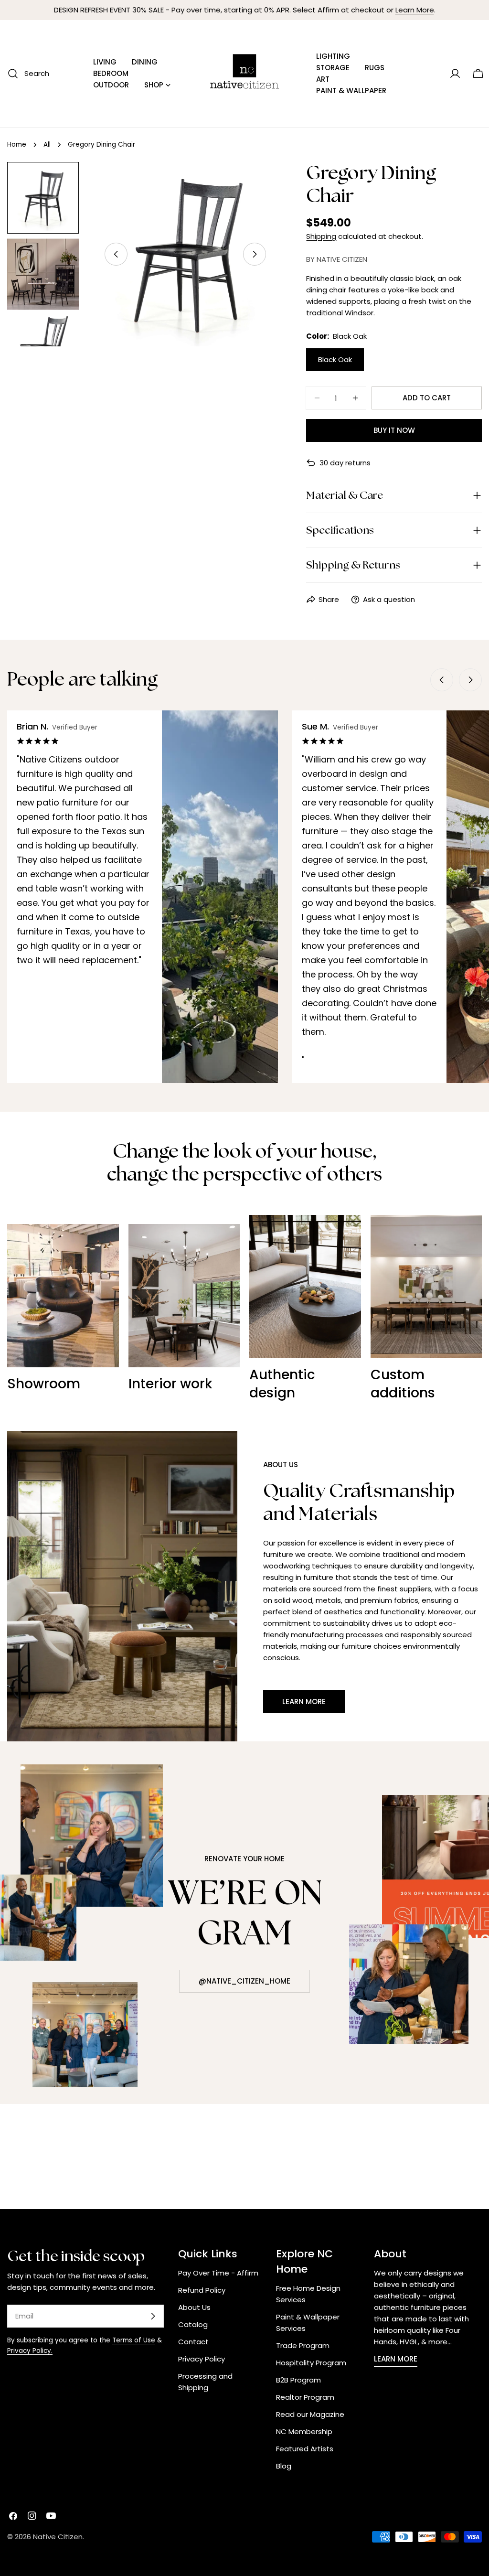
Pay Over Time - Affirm (218, 2273)
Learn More (415, 10)
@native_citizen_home (244, 1981)
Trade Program (303, 2345)
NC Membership (304, 2431)
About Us (194, 2307)
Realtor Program (305, 2397)
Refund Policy (202, 2290)
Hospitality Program (311, 2363)
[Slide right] (255, 254)
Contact (193, 2342)
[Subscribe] (153, 2316)
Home (17, 145)
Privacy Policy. (30, 2351)
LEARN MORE (396, 2359)
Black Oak (335, 360)
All (47, 145)
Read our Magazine (310, 2414)
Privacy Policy (202, 2359)
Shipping (321, 236)
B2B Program (298, 2380)
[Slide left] (116, 254)
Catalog (193, 2324)
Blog (284, 2466)
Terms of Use (134, 2340)
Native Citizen (58, 2537)
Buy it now (394, 430)
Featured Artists (305, 2449)
